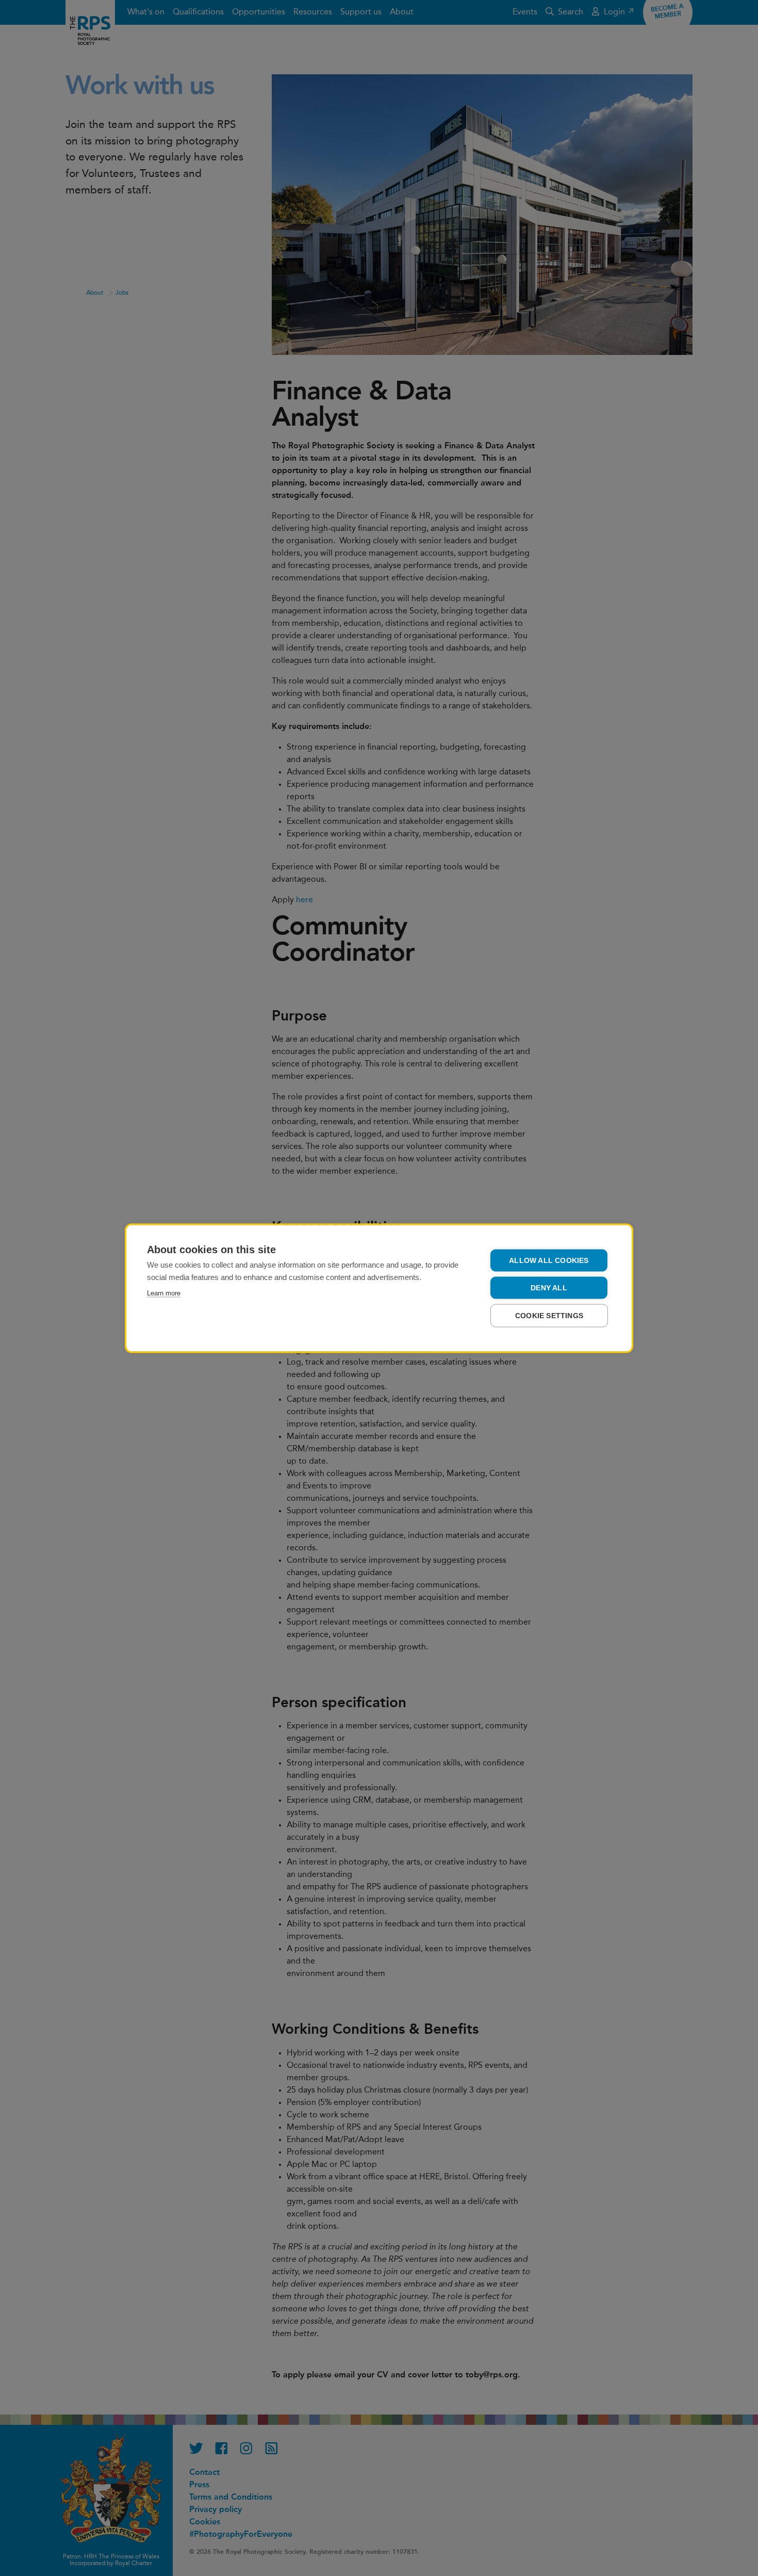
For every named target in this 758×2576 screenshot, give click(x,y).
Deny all (549, 1287)
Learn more (164, 1293)
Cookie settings (549, 1315)
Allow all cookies (549, 1260)
